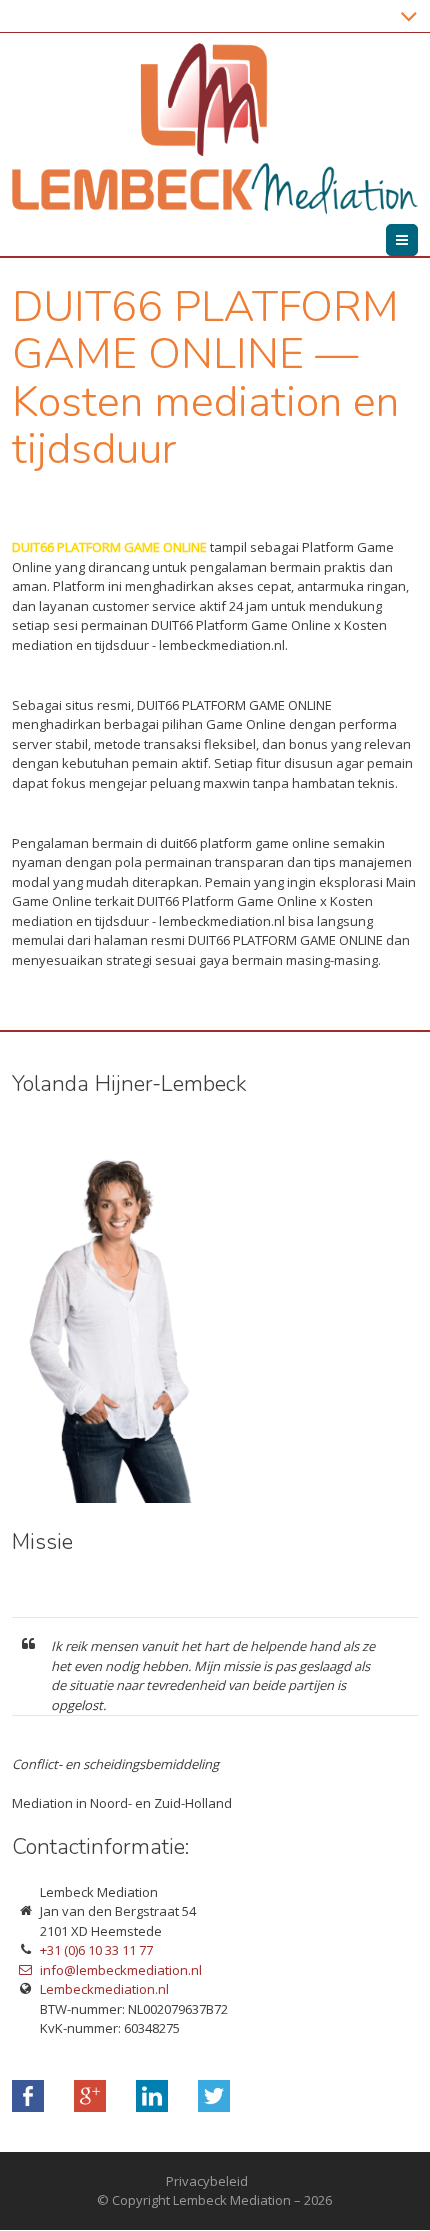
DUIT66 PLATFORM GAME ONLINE (109, 547)
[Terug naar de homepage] (215, 128)
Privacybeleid (207, 2181)
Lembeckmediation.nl (104, 1989)
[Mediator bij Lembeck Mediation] (140, 1498)
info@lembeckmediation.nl (121, 1970)
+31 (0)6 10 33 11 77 (96, 1950)
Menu (417, 240)
